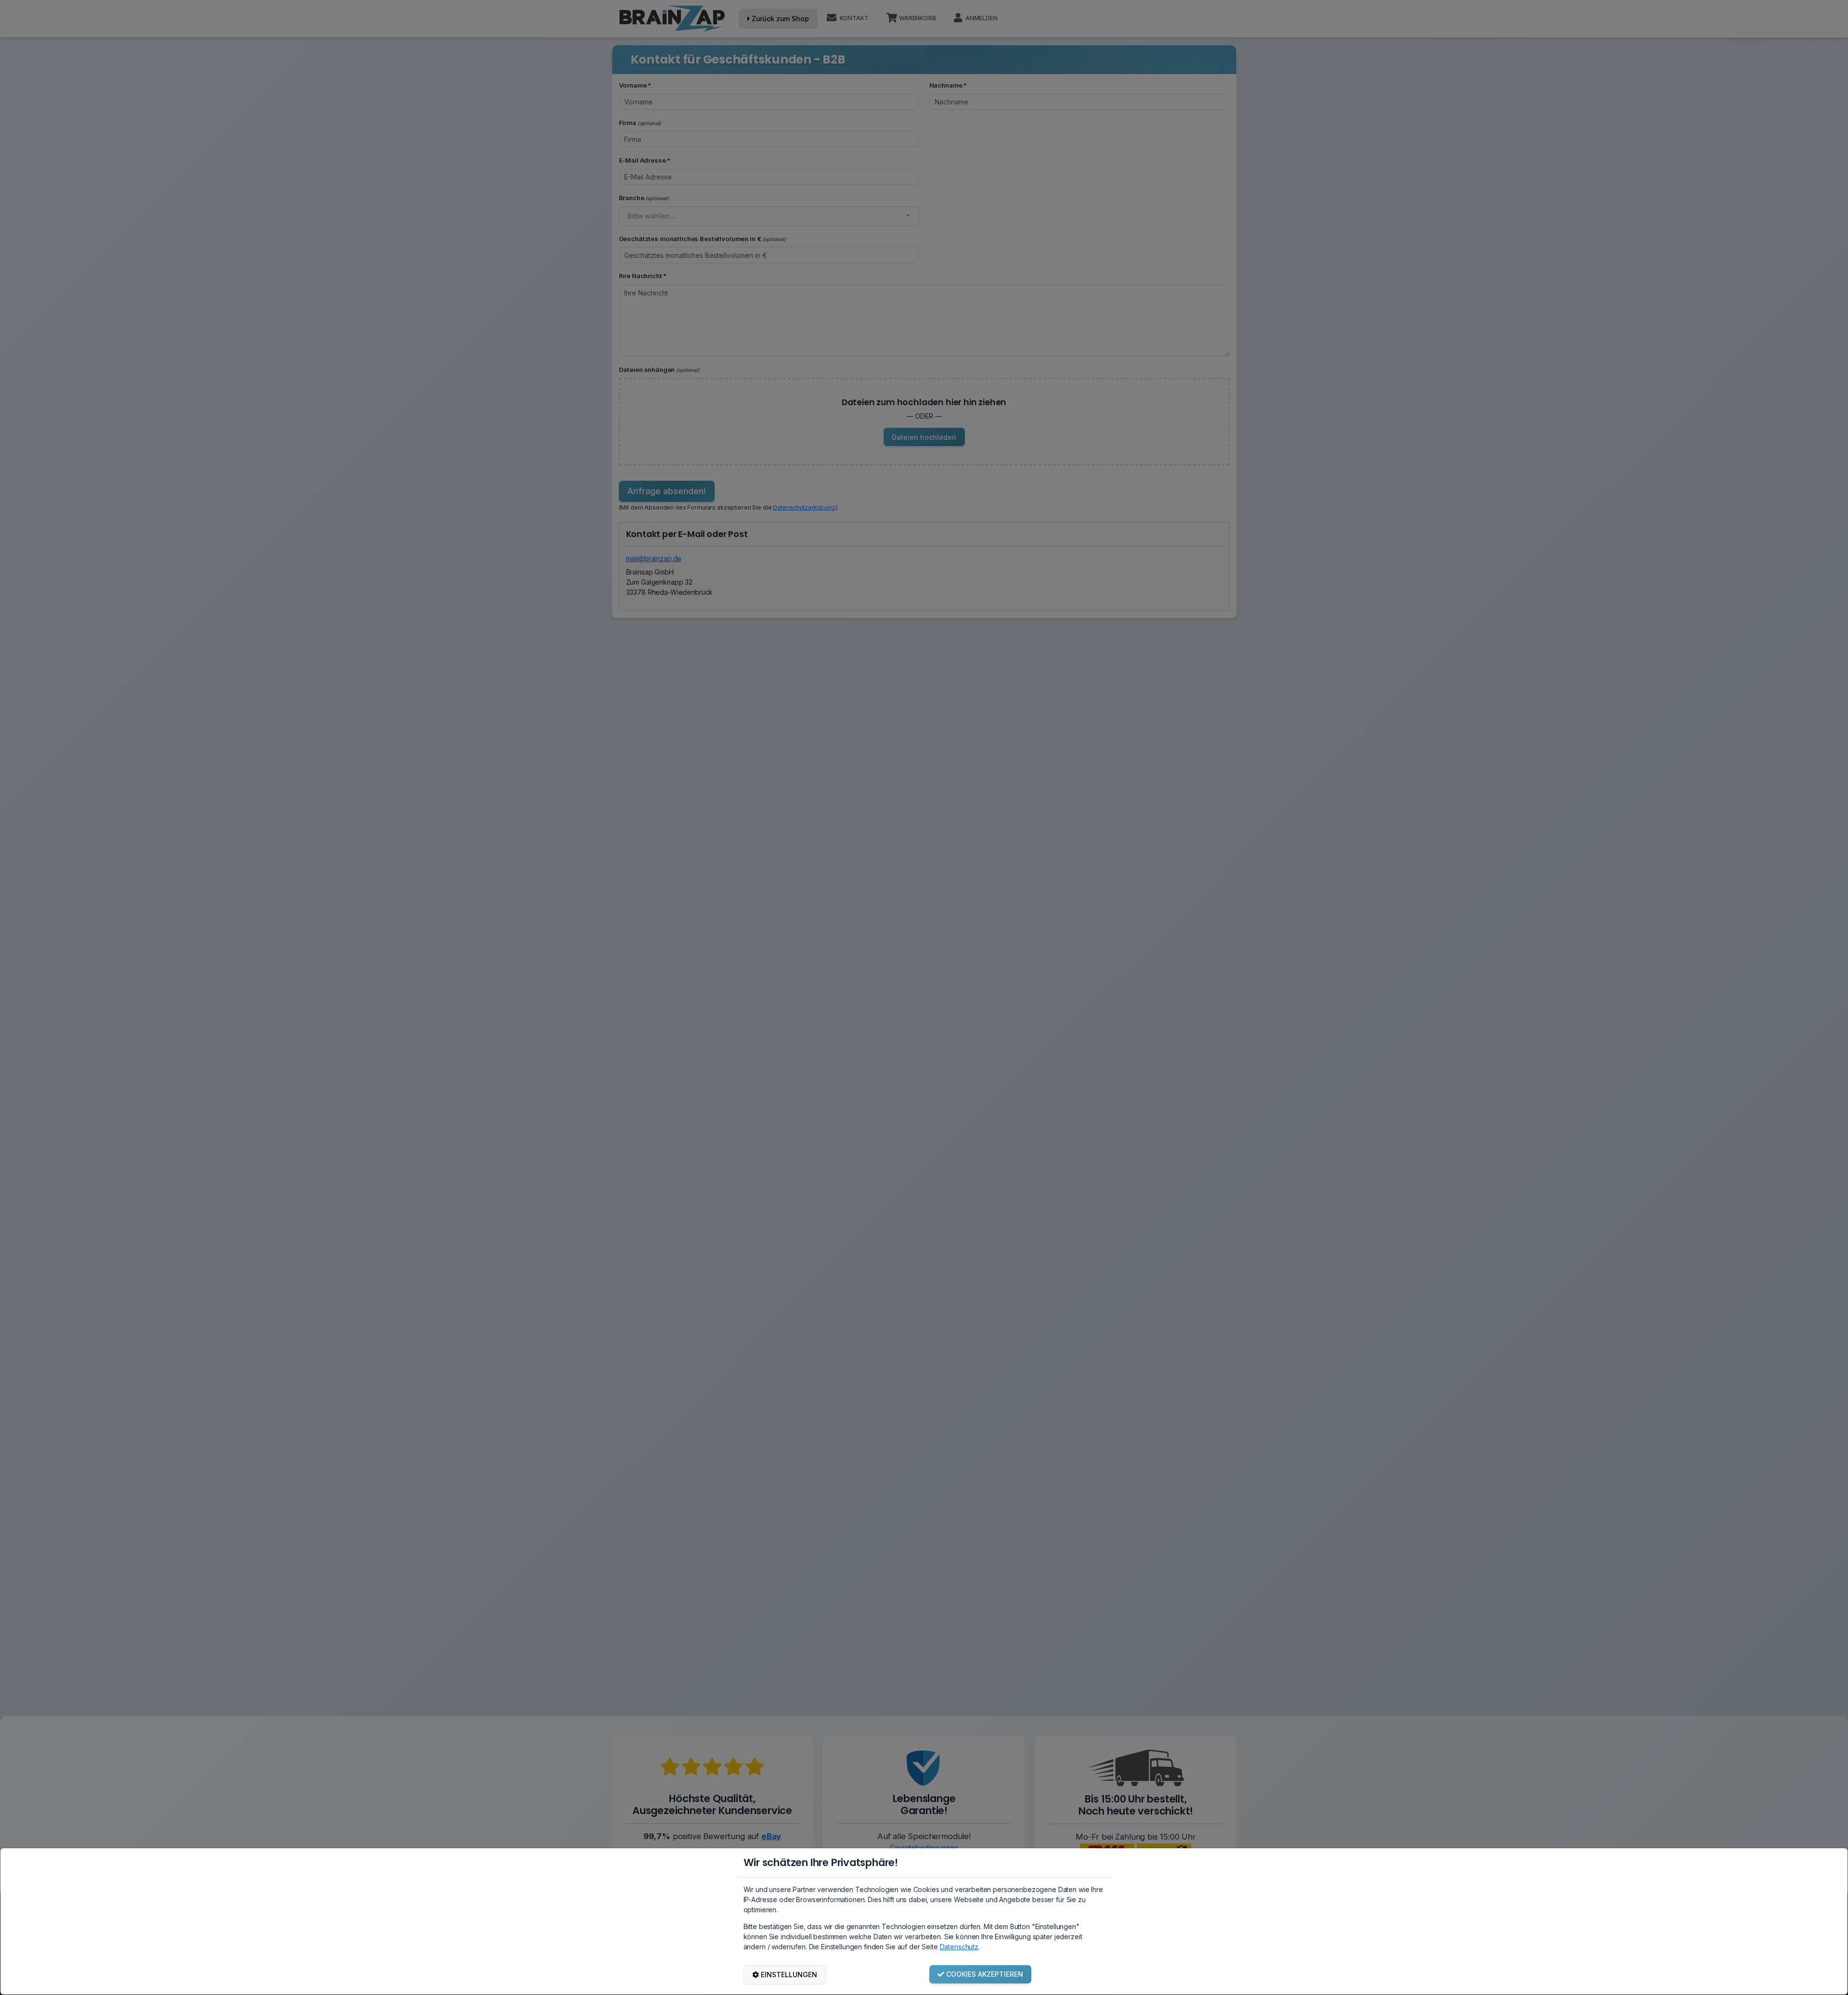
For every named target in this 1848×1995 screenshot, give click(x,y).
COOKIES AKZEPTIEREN (985, 1974)
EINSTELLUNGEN (789, 1975)
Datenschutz (959, 1947)
